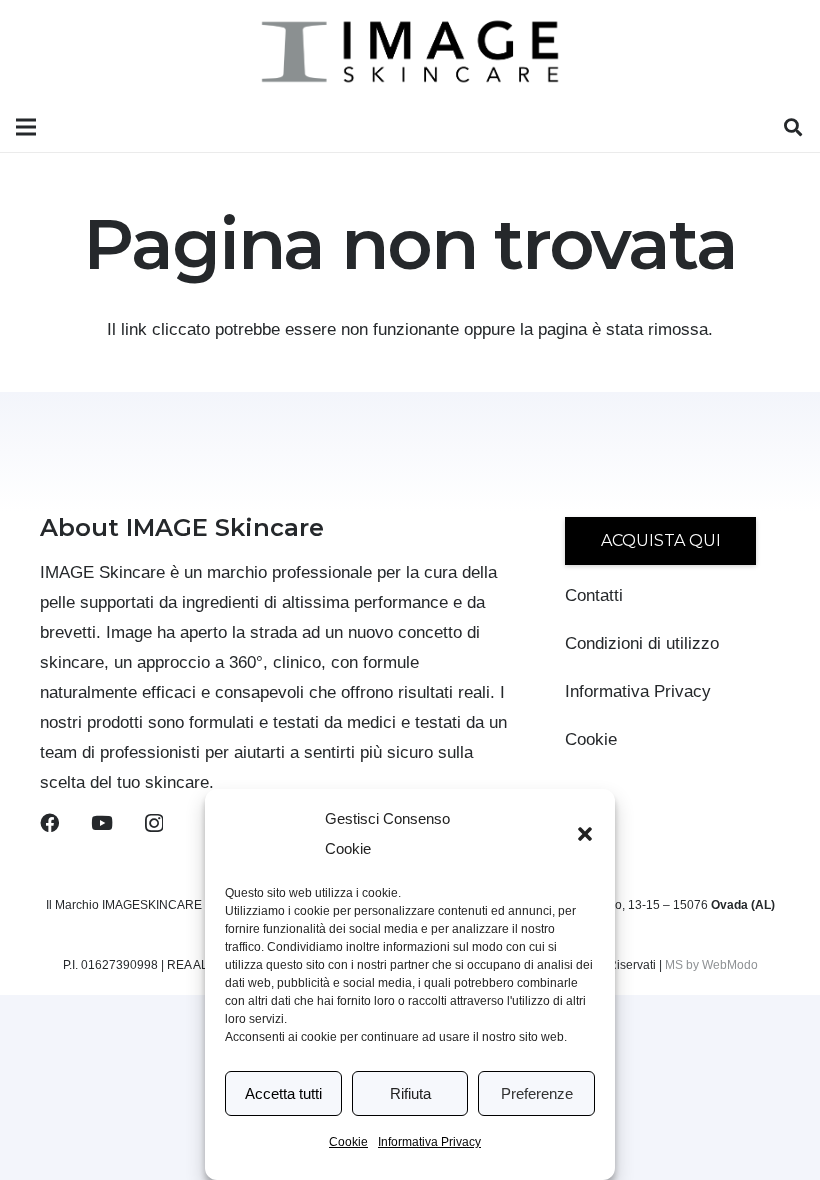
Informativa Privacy (429, 1142)
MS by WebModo (711, 965)
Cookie (348, 1142)
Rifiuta (410, 1093)
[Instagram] (154, 823)
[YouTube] (102, 822)
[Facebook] (49, 822)
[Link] (410, 51)
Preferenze (537, 1093)
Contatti (594, 595)
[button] (585, 834)
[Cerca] (793, 127)
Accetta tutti (283, 1093)
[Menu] (26, 127)
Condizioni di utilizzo (642, 643)
